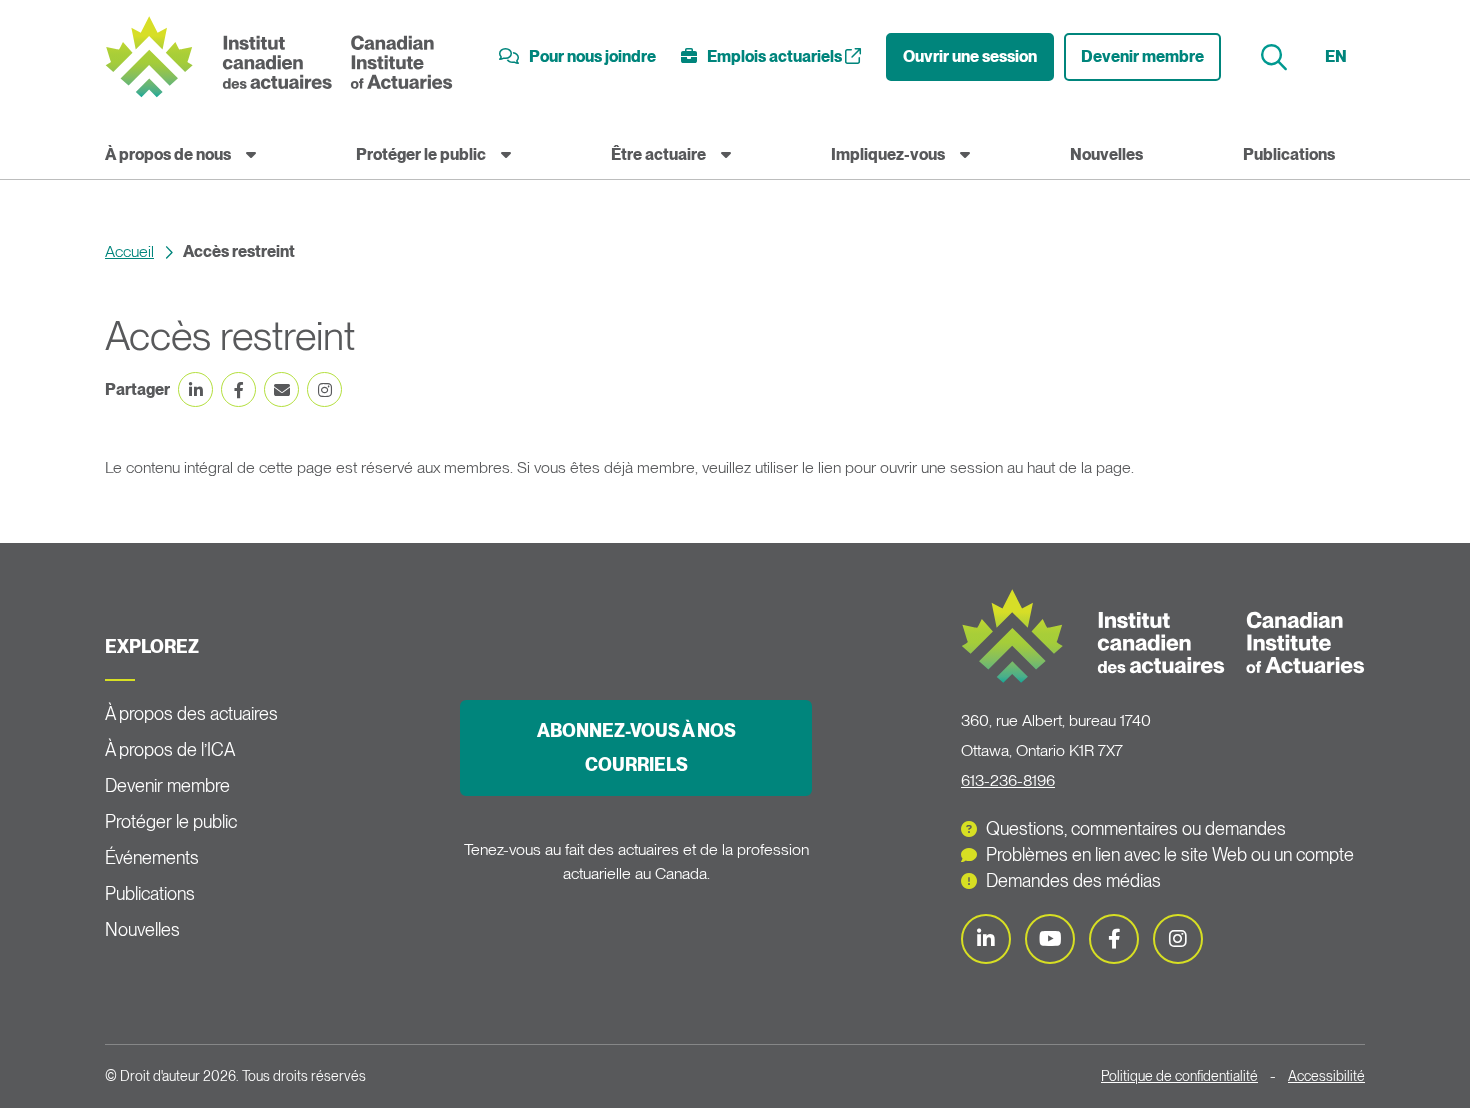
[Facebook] (1114, 939)
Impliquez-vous (888, 154)
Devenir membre (1142, 56)
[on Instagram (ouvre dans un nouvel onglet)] (324, 389)
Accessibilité (1326, 1076)
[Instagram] (1178, 939)
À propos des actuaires (191, 713)
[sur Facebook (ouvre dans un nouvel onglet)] (238, 389)
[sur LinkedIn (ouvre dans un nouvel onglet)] (195, 389)
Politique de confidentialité (1179, 1076)
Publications (1289, 154)
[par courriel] (281, 389)
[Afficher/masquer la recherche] (1276, 57)
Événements (152, 857)
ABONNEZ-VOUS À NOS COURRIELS (636, 747)
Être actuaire (658, 154)
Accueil (129, 251)
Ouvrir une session (970, 56)
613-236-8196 (1008, 780)
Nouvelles (1106, 154)
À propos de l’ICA (170, 749)
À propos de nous (168, 154)
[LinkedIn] (986, 939)
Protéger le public (421, 154)
